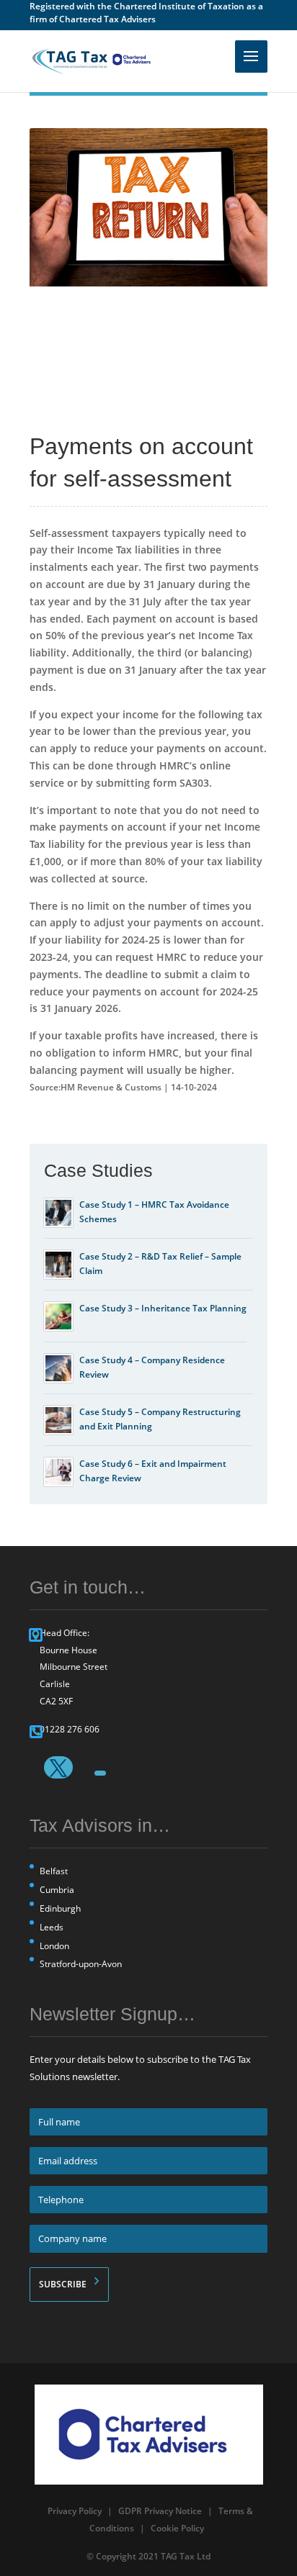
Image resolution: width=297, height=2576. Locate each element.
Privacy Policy (75, 2511)
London (54, 1946)
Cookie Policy (177, 2528)
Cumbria (57, 1890)
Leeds (52, 1927)
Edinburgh (60, 1908)
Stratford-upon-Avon (81, 1964)
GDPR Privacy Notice (160, 2511)
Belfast (54, 1871)
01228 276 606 (70, 1729)
